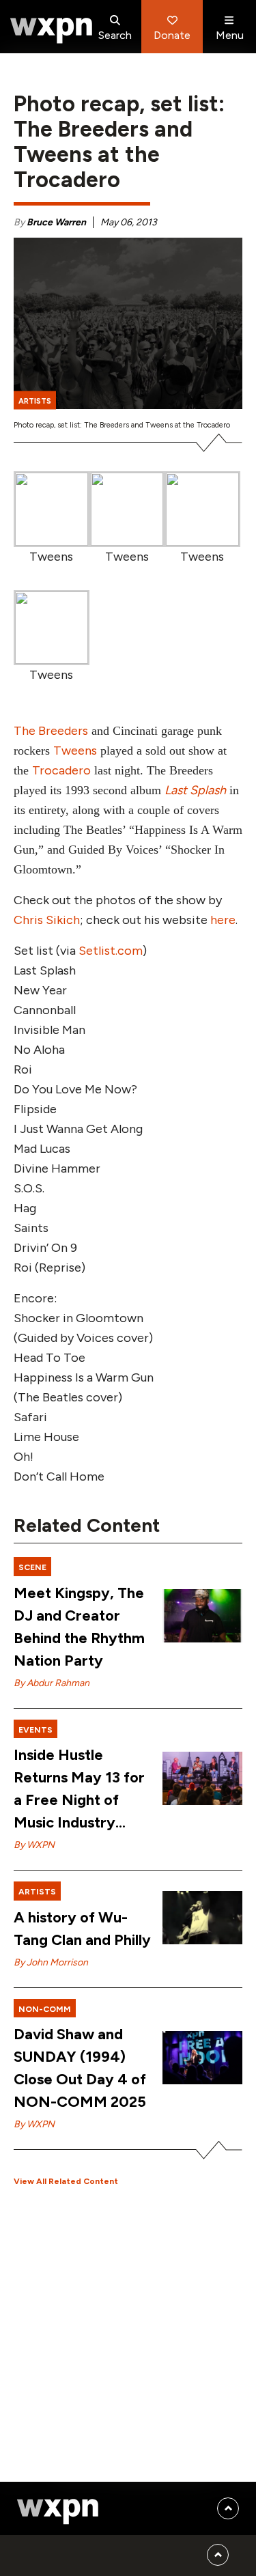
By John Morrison (51, 1962)
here (223, 920)
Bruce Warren (56, 222)
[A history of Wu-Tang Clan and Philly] (202, 1918)
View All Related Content (66, 2181)
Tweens (75, 751)
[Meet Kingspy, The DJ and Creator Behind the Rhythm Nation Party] (202, 1616)
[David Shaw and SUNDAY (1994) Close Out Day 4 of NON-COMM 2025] (202, 2058)
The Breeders (51, 731)
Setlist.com (111, 951)
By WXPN (34, 1845)
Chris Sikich (47, 920)
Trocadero (61, 770)
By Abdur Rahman (52, 1683)
